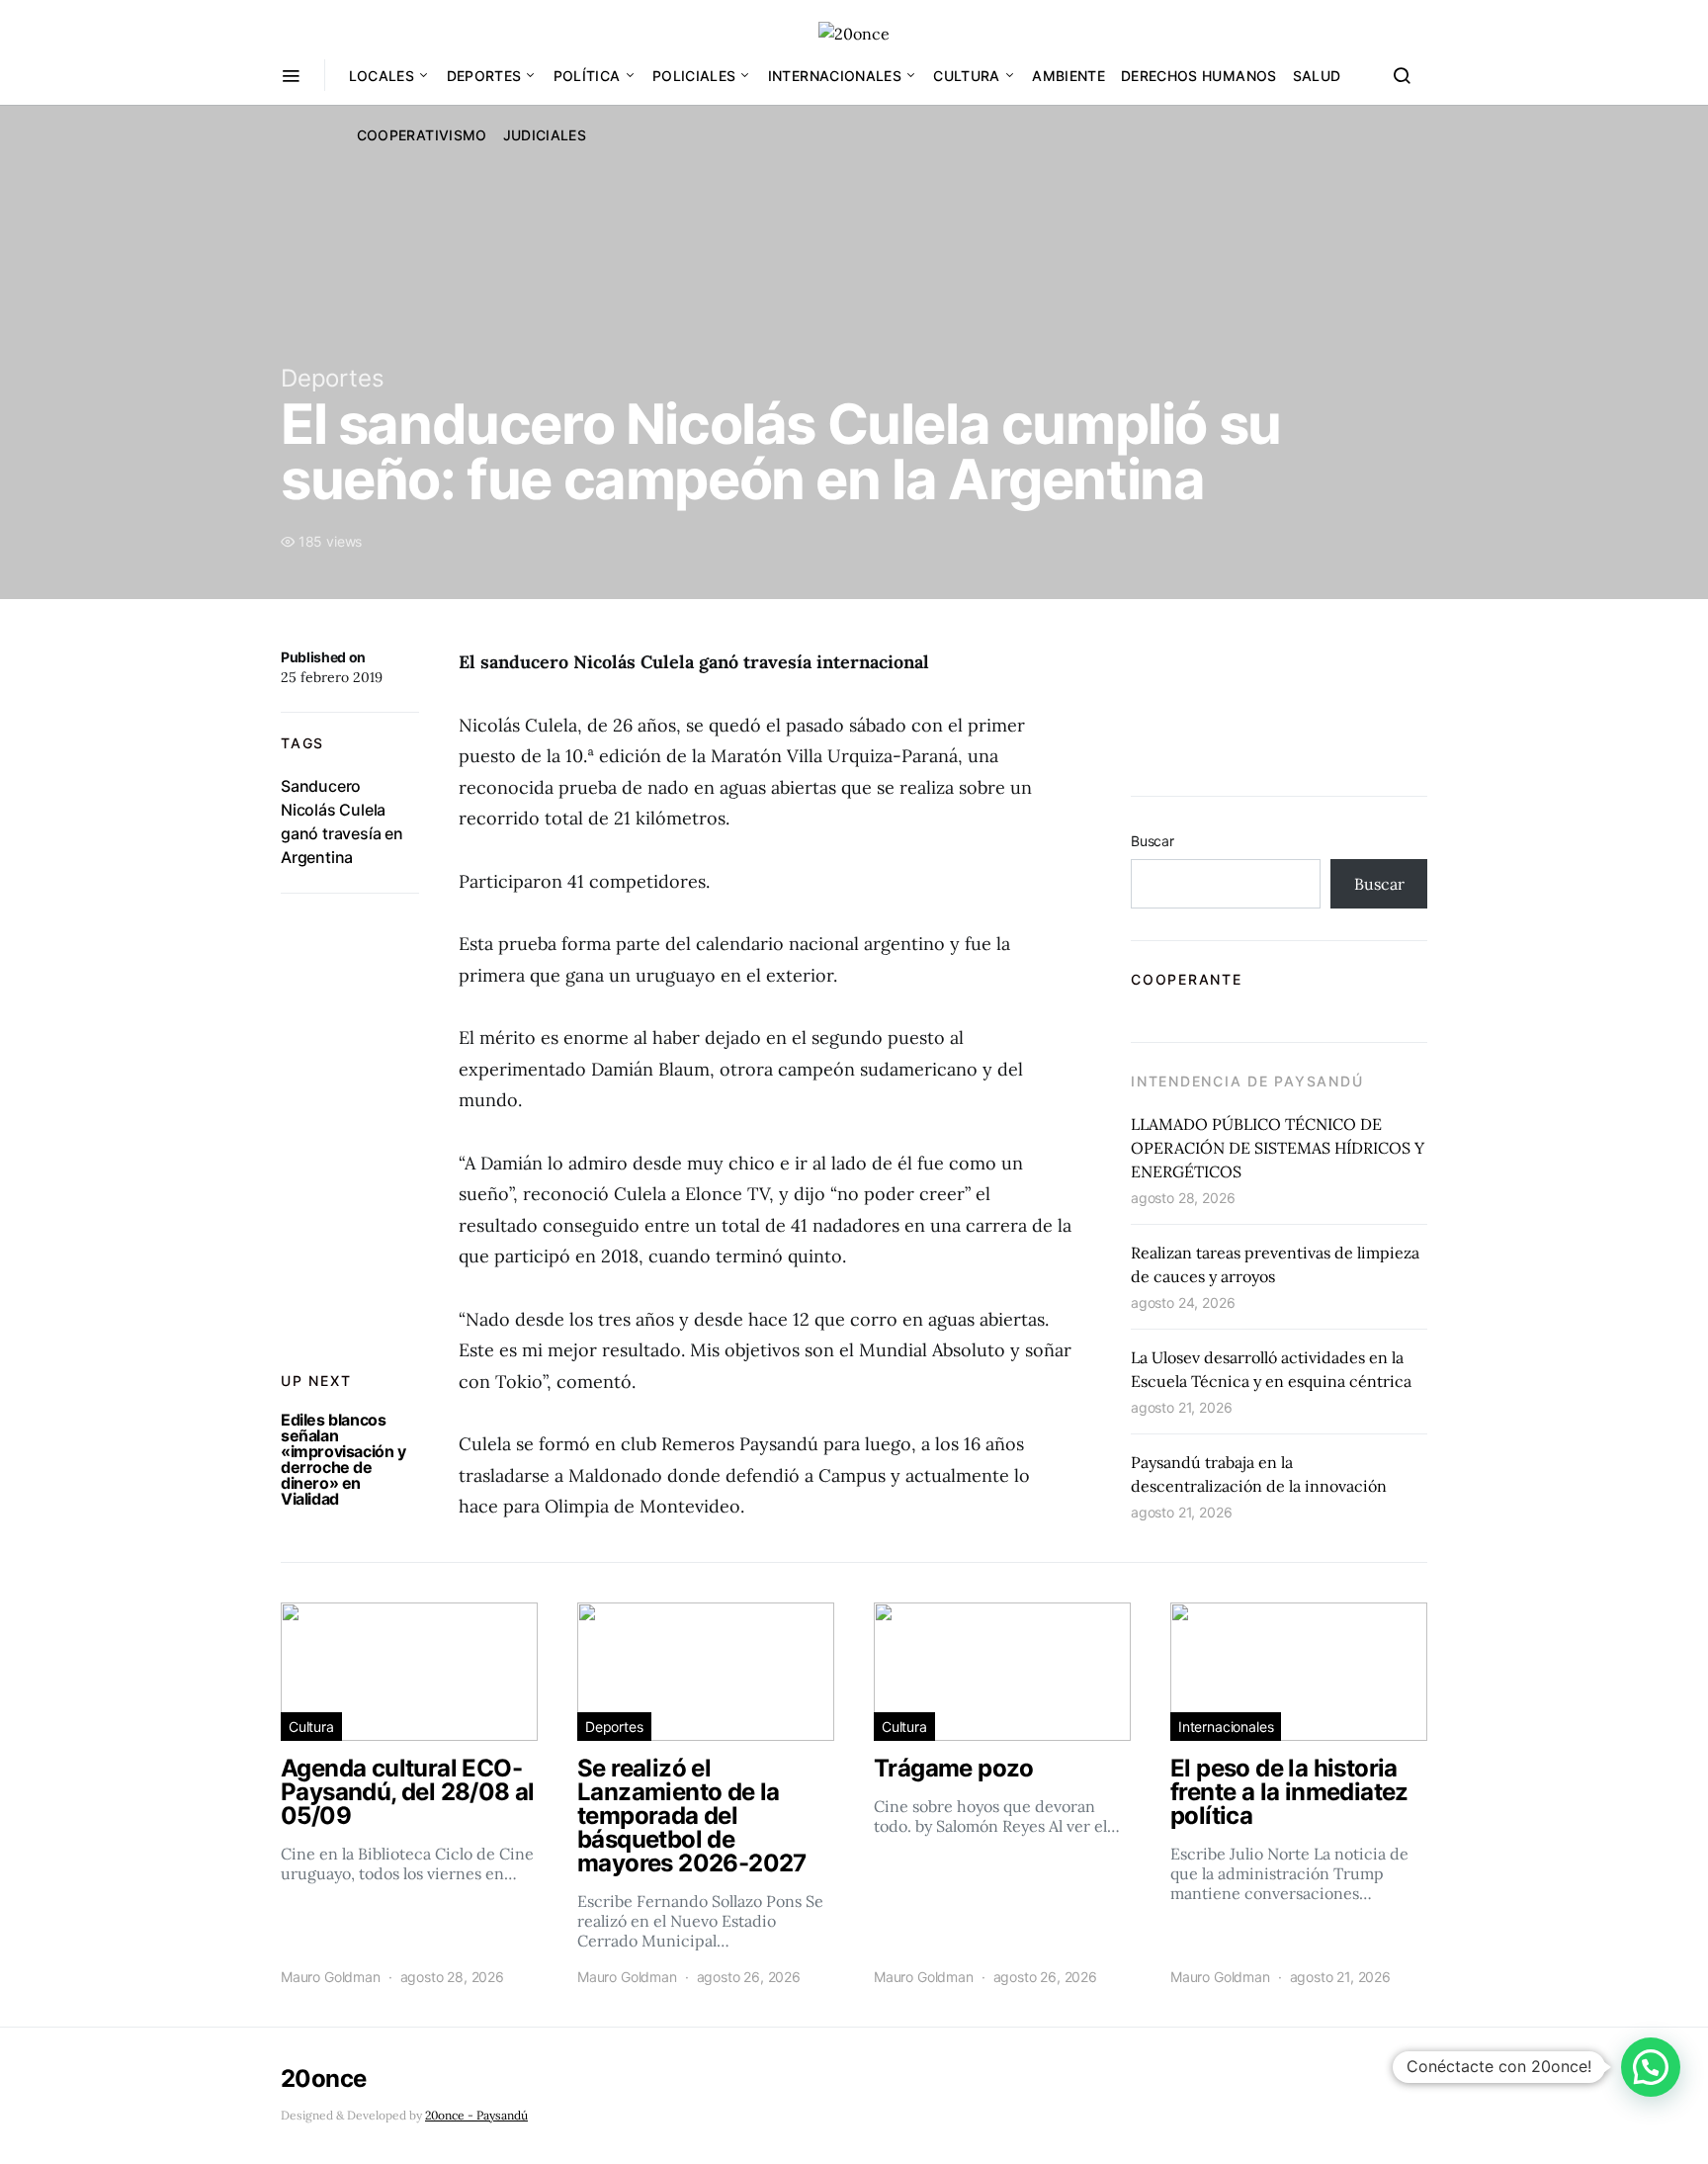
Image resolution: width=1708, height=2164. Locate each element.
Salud (1317, 76)
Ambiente (1068, 76)
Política (587, 76)
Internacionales (835, 76)
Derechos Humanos (1199, 76)
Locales (382, 76)
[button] (1651, 2067)
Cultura (966, 76)
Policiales (694, 76)
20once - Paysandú (476, 2115)
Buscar (1153, 841)
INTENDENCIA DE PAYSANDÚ (1247, 1081)
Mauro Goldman (331, 1977)
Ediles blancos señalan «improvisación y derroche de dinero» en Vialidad (343, 1459)
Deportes (484, 76)
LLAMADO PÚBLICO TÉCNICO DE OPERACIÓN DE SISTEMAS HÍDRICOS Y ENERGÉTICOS (1278, 1148)
